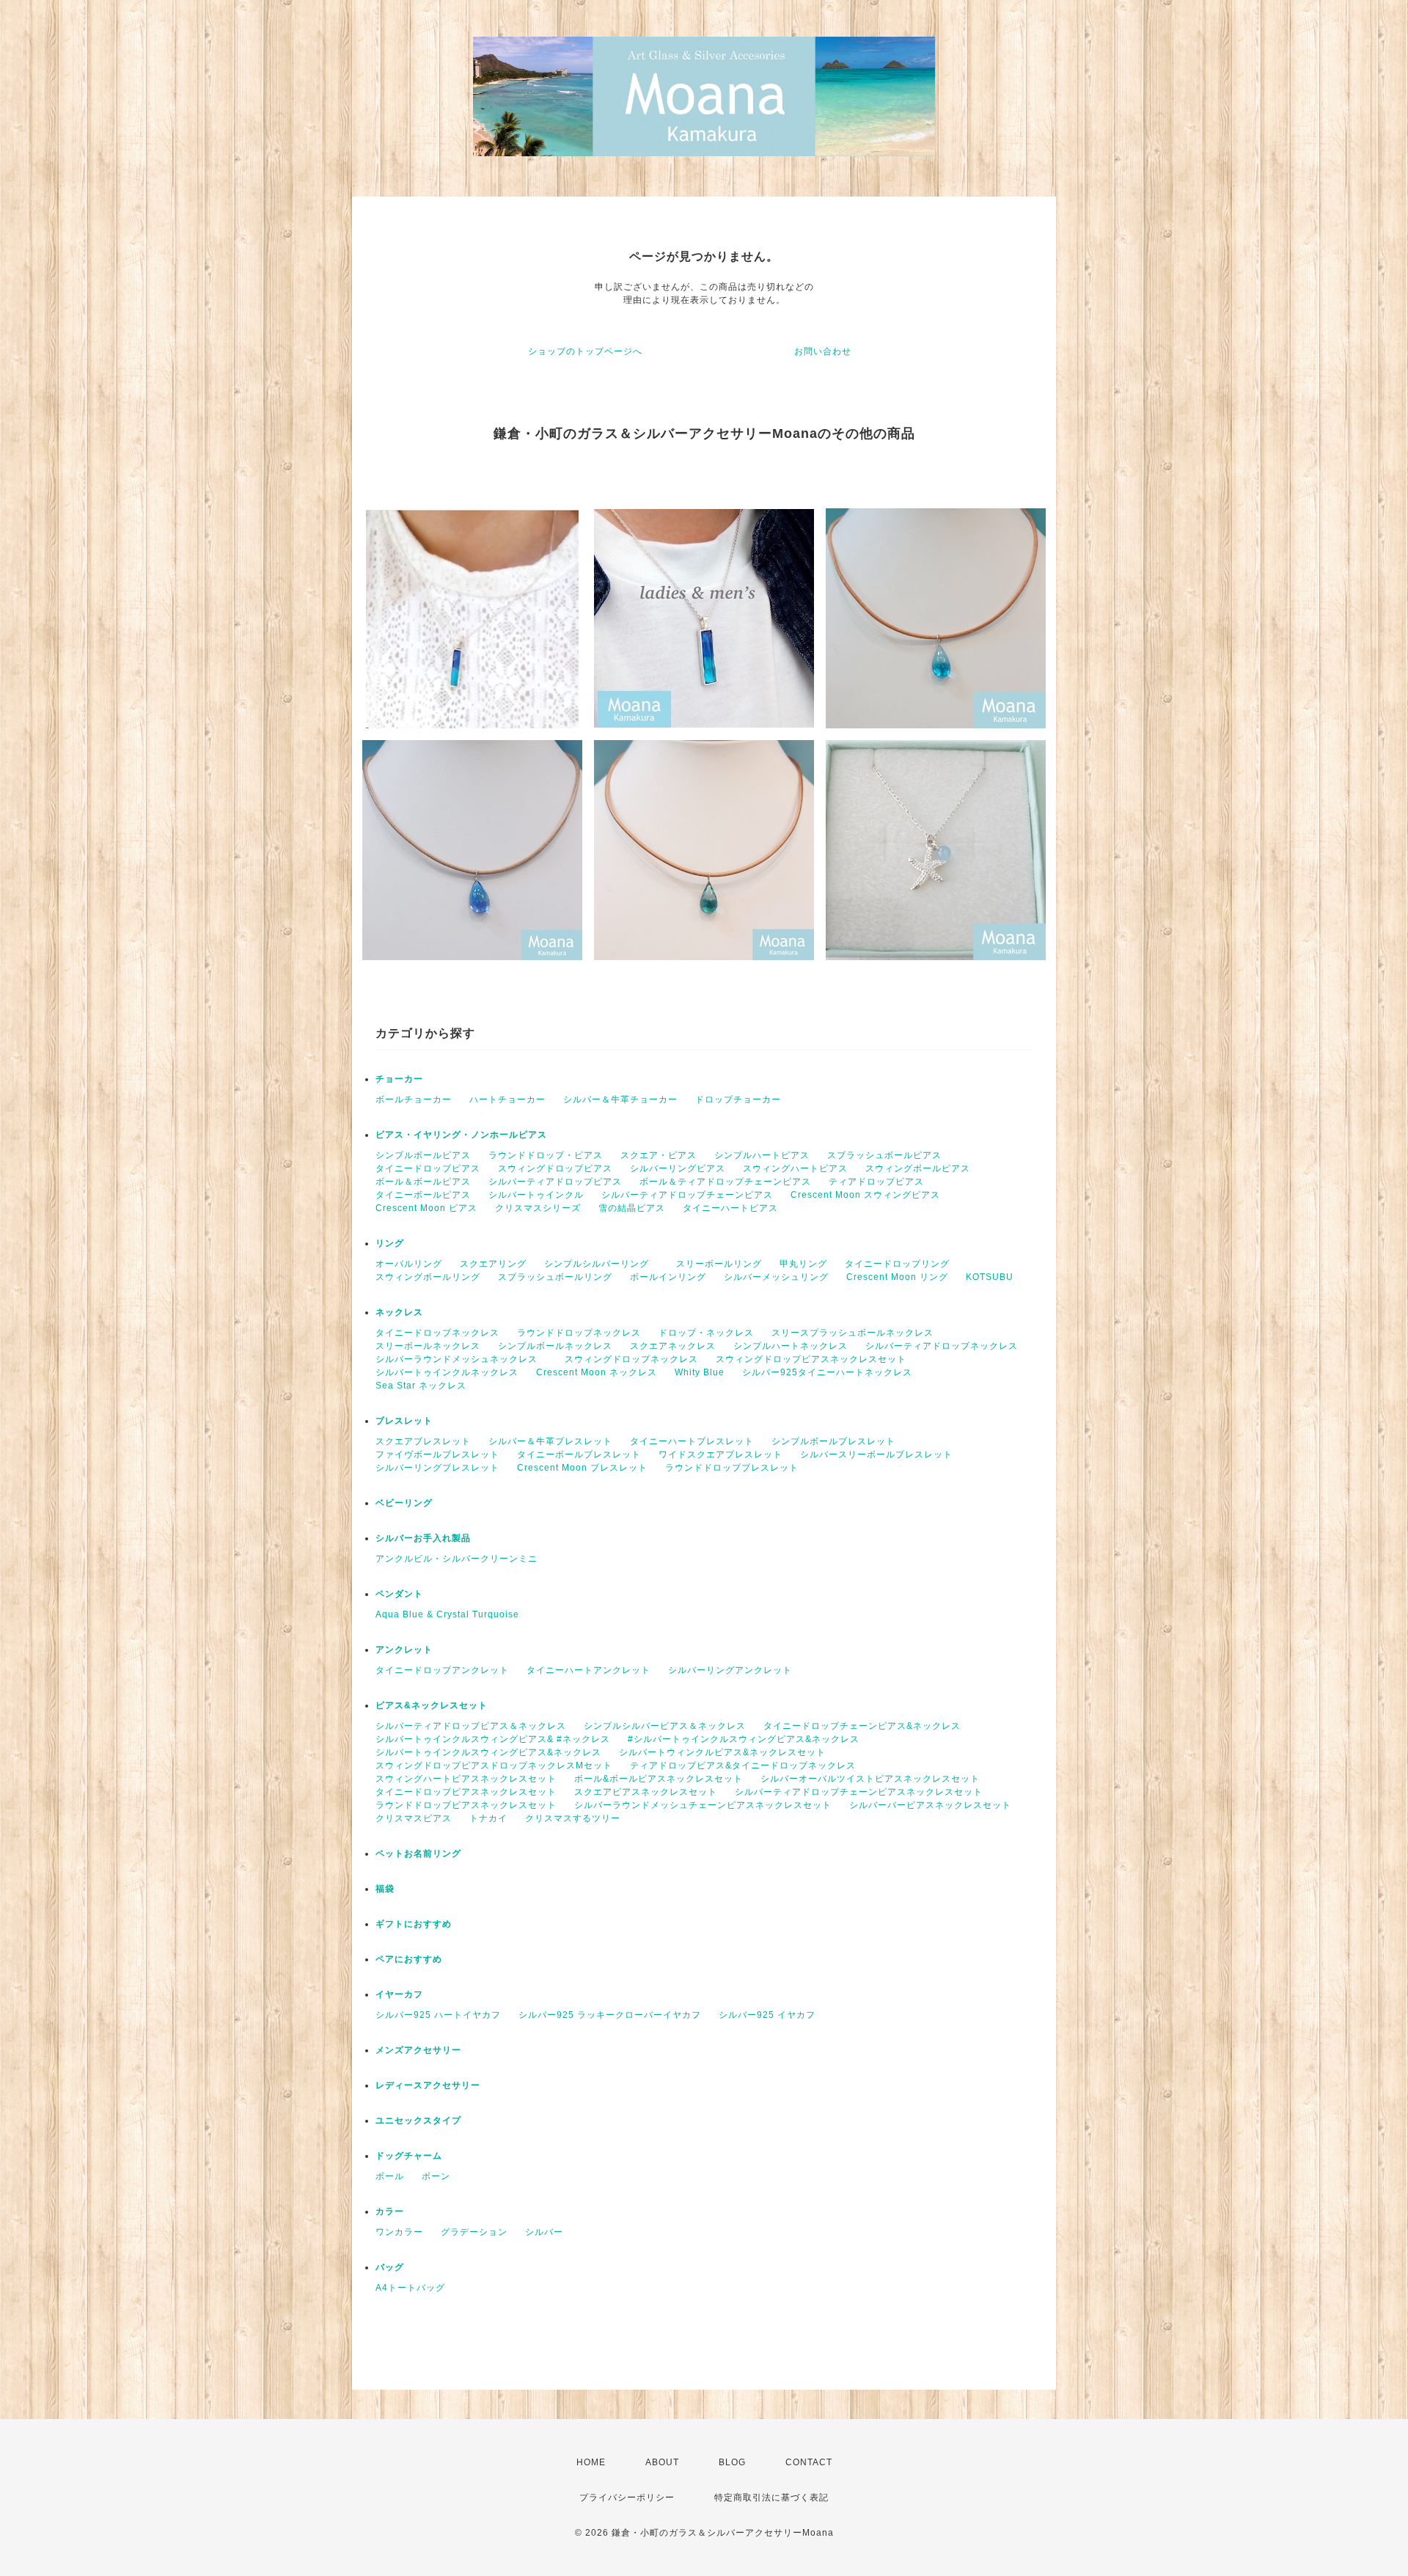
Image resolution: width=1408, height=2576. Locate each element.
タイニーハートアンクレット (588, 1670)
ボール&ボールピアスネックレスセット (659, 1779)
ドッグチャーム (409, 2156)
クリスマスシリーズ (538, 1208)
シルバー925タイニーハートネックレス (827, 1372)
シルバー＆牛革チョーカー (620, 1099)
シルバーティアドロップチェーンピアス (687, 1195)
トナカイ (488, 1818)
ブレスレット (404, 1421)
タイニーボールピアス (423, 1195)
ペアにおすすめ (409, 1959)
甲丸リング (803, 1264)
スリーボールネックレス (428, 1346)
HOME (591, 2462)
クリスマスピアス (414, 1818)
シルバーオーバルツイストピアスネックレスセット (870, 1779)
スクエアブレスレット (423, 1441)
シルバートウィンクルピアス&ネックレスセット (722, 1752)
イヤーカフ (399, 1994)
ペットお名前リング (418, 1854)
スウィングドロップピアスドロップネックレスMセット (494, 1765)
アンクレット (404, 1650)
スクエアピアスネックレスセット (646, 1792)
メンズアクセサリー (418, 2050)
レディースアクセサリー (428, 2085)
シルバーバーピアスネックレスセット (930, 1805)
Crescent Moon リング (897, 1277)
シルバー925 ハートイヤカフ (438, 2015)
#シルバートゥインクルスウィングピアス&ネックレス (744, 1739)
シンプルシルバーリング (601, 1264)
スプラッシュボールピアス (884, 1155)
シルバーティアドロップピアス (555, 1182)
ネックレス (399, 1312)
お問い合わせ (823, 351)
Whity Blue (700, 1372)
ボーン (436, 2176)
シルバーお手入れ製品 (423, 1538)
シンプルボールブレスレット (838, 1441)
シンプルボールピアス (423, 1155)
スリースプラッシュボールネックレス (852, 1333)
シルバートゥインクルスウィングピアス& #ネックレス (493, 1739)
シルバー (544, 2232)
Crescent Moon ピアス (426, 1208)
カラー (390, 2211)
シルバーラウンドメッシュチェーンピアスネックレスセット (703, 1805)
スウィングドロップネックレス (631, 1359)
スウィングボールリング (428, 1277)
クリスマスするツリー (573, 1818)
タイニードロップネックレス (437, 1333)
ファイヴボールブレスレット (437, 1455)
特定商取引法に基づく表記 (771, 2498)
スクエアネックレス (673, 1346)
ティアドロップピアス (876, 1182)
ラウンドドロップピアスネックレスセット (466, 1805)
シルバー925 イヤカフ (767, 2015)
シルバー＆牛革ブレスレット (550, 1441)
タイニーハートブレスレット (692, 1441)
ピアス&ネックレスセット (432, 1705)
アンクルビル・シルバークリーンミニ (456, 1559)
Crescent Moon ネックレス (597, 1372)
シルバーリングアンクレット (730, 1670)
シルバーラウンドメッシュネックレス (461, 1359)
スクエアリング (493, 1264)
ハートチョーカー (507, 1099)
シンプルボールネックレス (555, 1346)
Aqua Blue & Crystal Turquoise (447, 1614)
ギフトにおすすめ (414, 1924)
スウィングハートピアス (795, 1168)
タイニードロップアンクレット (442, 1670)
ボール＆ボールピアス (423, 1182)
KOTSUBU (990, 1277)
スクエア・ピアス (659, 1155)
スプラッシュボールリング (555, 1277)
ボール (390, 2176)
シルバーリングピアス (678, 1168)
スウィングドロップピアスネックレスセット (811, 1359)
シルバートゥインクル (536, 1195)
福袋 (385, 1889)
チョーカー (399, 1079)
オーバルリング (409, 1264)
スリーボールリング (719, 1264)
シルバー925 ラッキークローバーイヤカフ (610, 2015)
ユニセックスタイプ (418, 2121)
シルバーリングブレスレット (437, 1468)
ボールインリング (668, 1277)
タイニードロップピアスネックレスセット (466, 1792)
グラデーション (474, 2232)
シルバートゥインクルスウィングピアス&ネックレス (488, 1752)
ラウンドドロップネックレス (579, 1333)
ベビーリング (404, 1503)
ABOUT (662, 2462)
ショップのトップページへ (585, 351)
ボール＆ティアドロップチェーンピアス (725, 1182)
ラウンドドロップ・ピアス (546, 1155)
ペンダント (399, 1594)
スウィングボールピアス (918, 1168)
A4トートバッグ (410, 2288)
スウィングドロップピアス (555, 1168)
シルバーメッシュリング (776, 1277)
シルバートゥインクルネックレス (447, 1372)
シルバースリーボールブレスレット (876, 1455)
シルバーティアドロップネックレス (942, 1346)
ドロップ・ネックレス (706, 1333)
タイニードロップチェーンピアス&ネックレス (862, 1726)
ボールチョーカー (414, 1099)
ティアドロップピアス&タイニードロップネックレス (743, 1765)
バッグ (390, 2267)
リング (390, 1243)
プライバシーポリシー (627, 2498)
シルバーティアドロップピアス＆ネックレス (471, 1726)
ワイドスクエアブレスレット (720, 1455)
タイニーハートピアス (730, 1208)
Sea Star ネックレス (421, 1386)
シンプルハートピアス (762, 1155)
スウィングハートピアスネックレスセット (466, 1779)
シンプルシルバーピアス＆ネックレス (665, 1726)
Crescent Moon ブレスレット (582, 1468)
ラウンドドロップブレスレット (732, 1468)
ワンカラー (399, 2232)
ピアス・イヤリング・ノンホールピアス (461, 1135)
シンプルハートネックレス (791, 1346)
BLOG (732, 2462)
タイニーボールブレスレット (579, 1455)
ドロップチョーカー (738, 1099)
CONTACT (809, 2462)
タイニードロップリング (897, 1264)
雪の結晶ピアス (632, 1208)
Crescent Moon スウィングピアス (870, 1195)
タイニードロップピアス (428, 1168)
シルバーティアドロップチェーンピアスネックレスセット (859, 1792)
